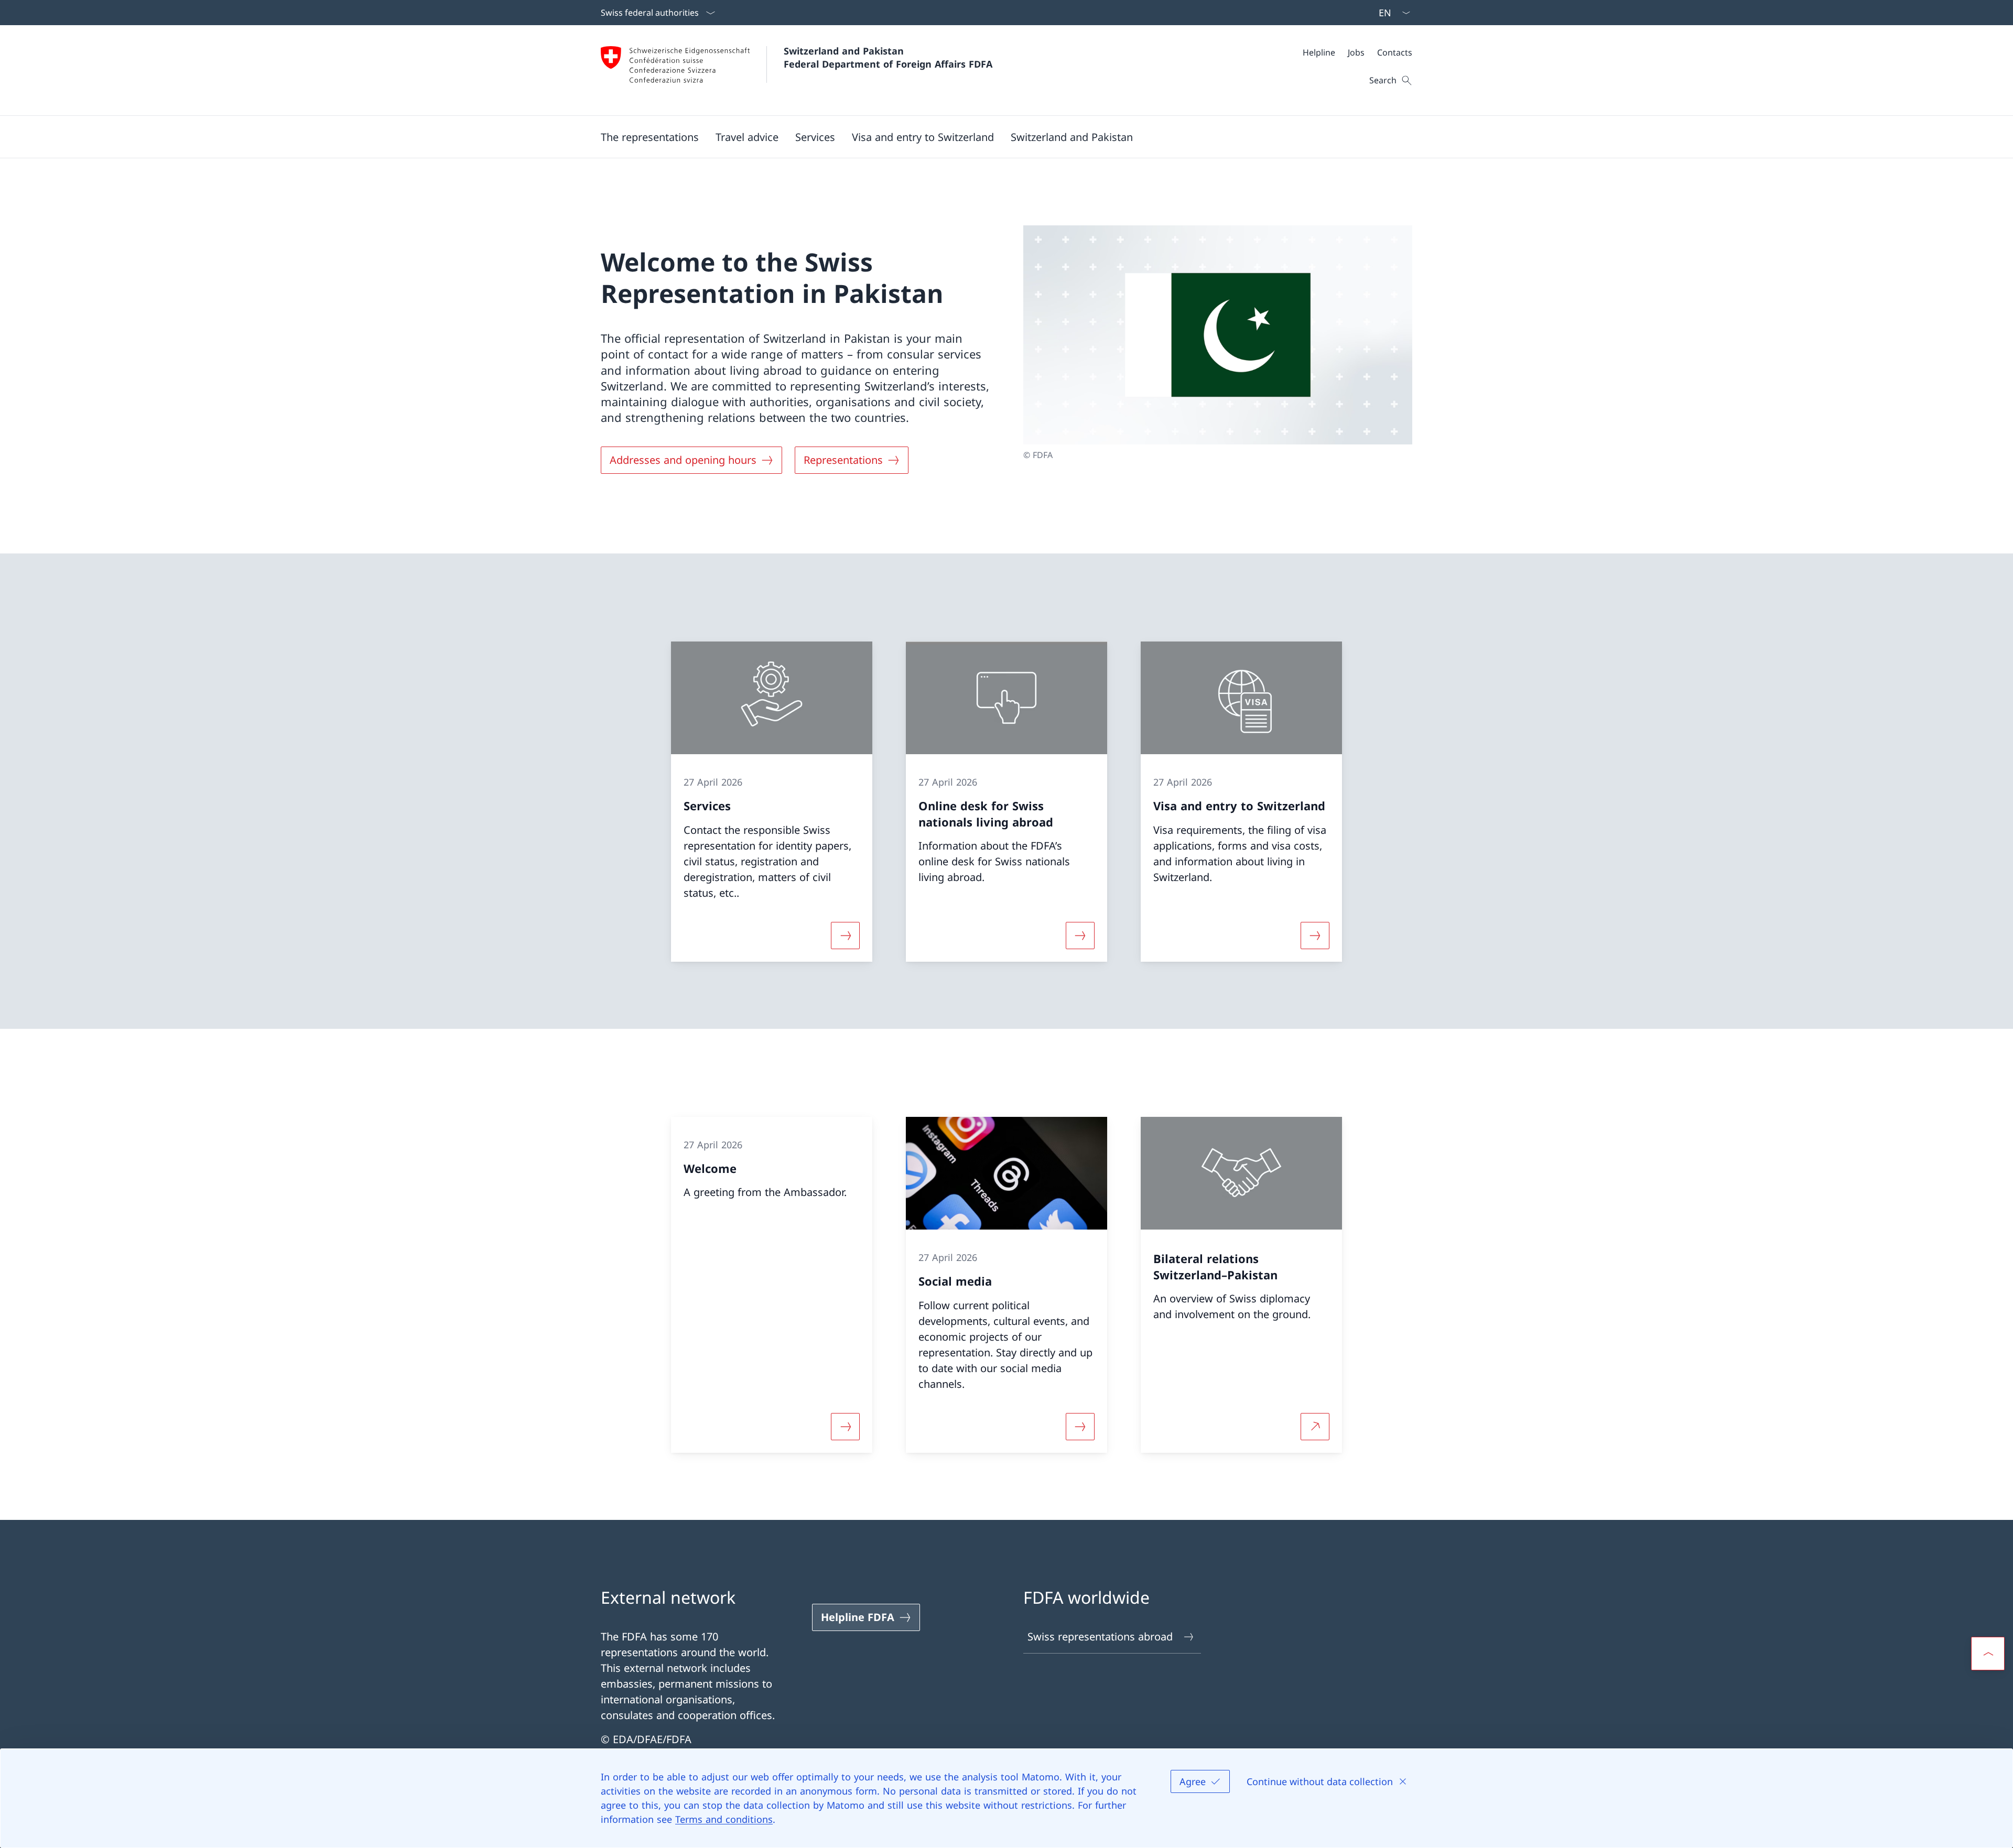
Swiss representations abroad (1100, 1637)
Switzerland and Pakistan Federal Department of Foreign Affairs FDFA (888, 57)
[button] (650, 137)
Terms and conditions (724, 1819)
